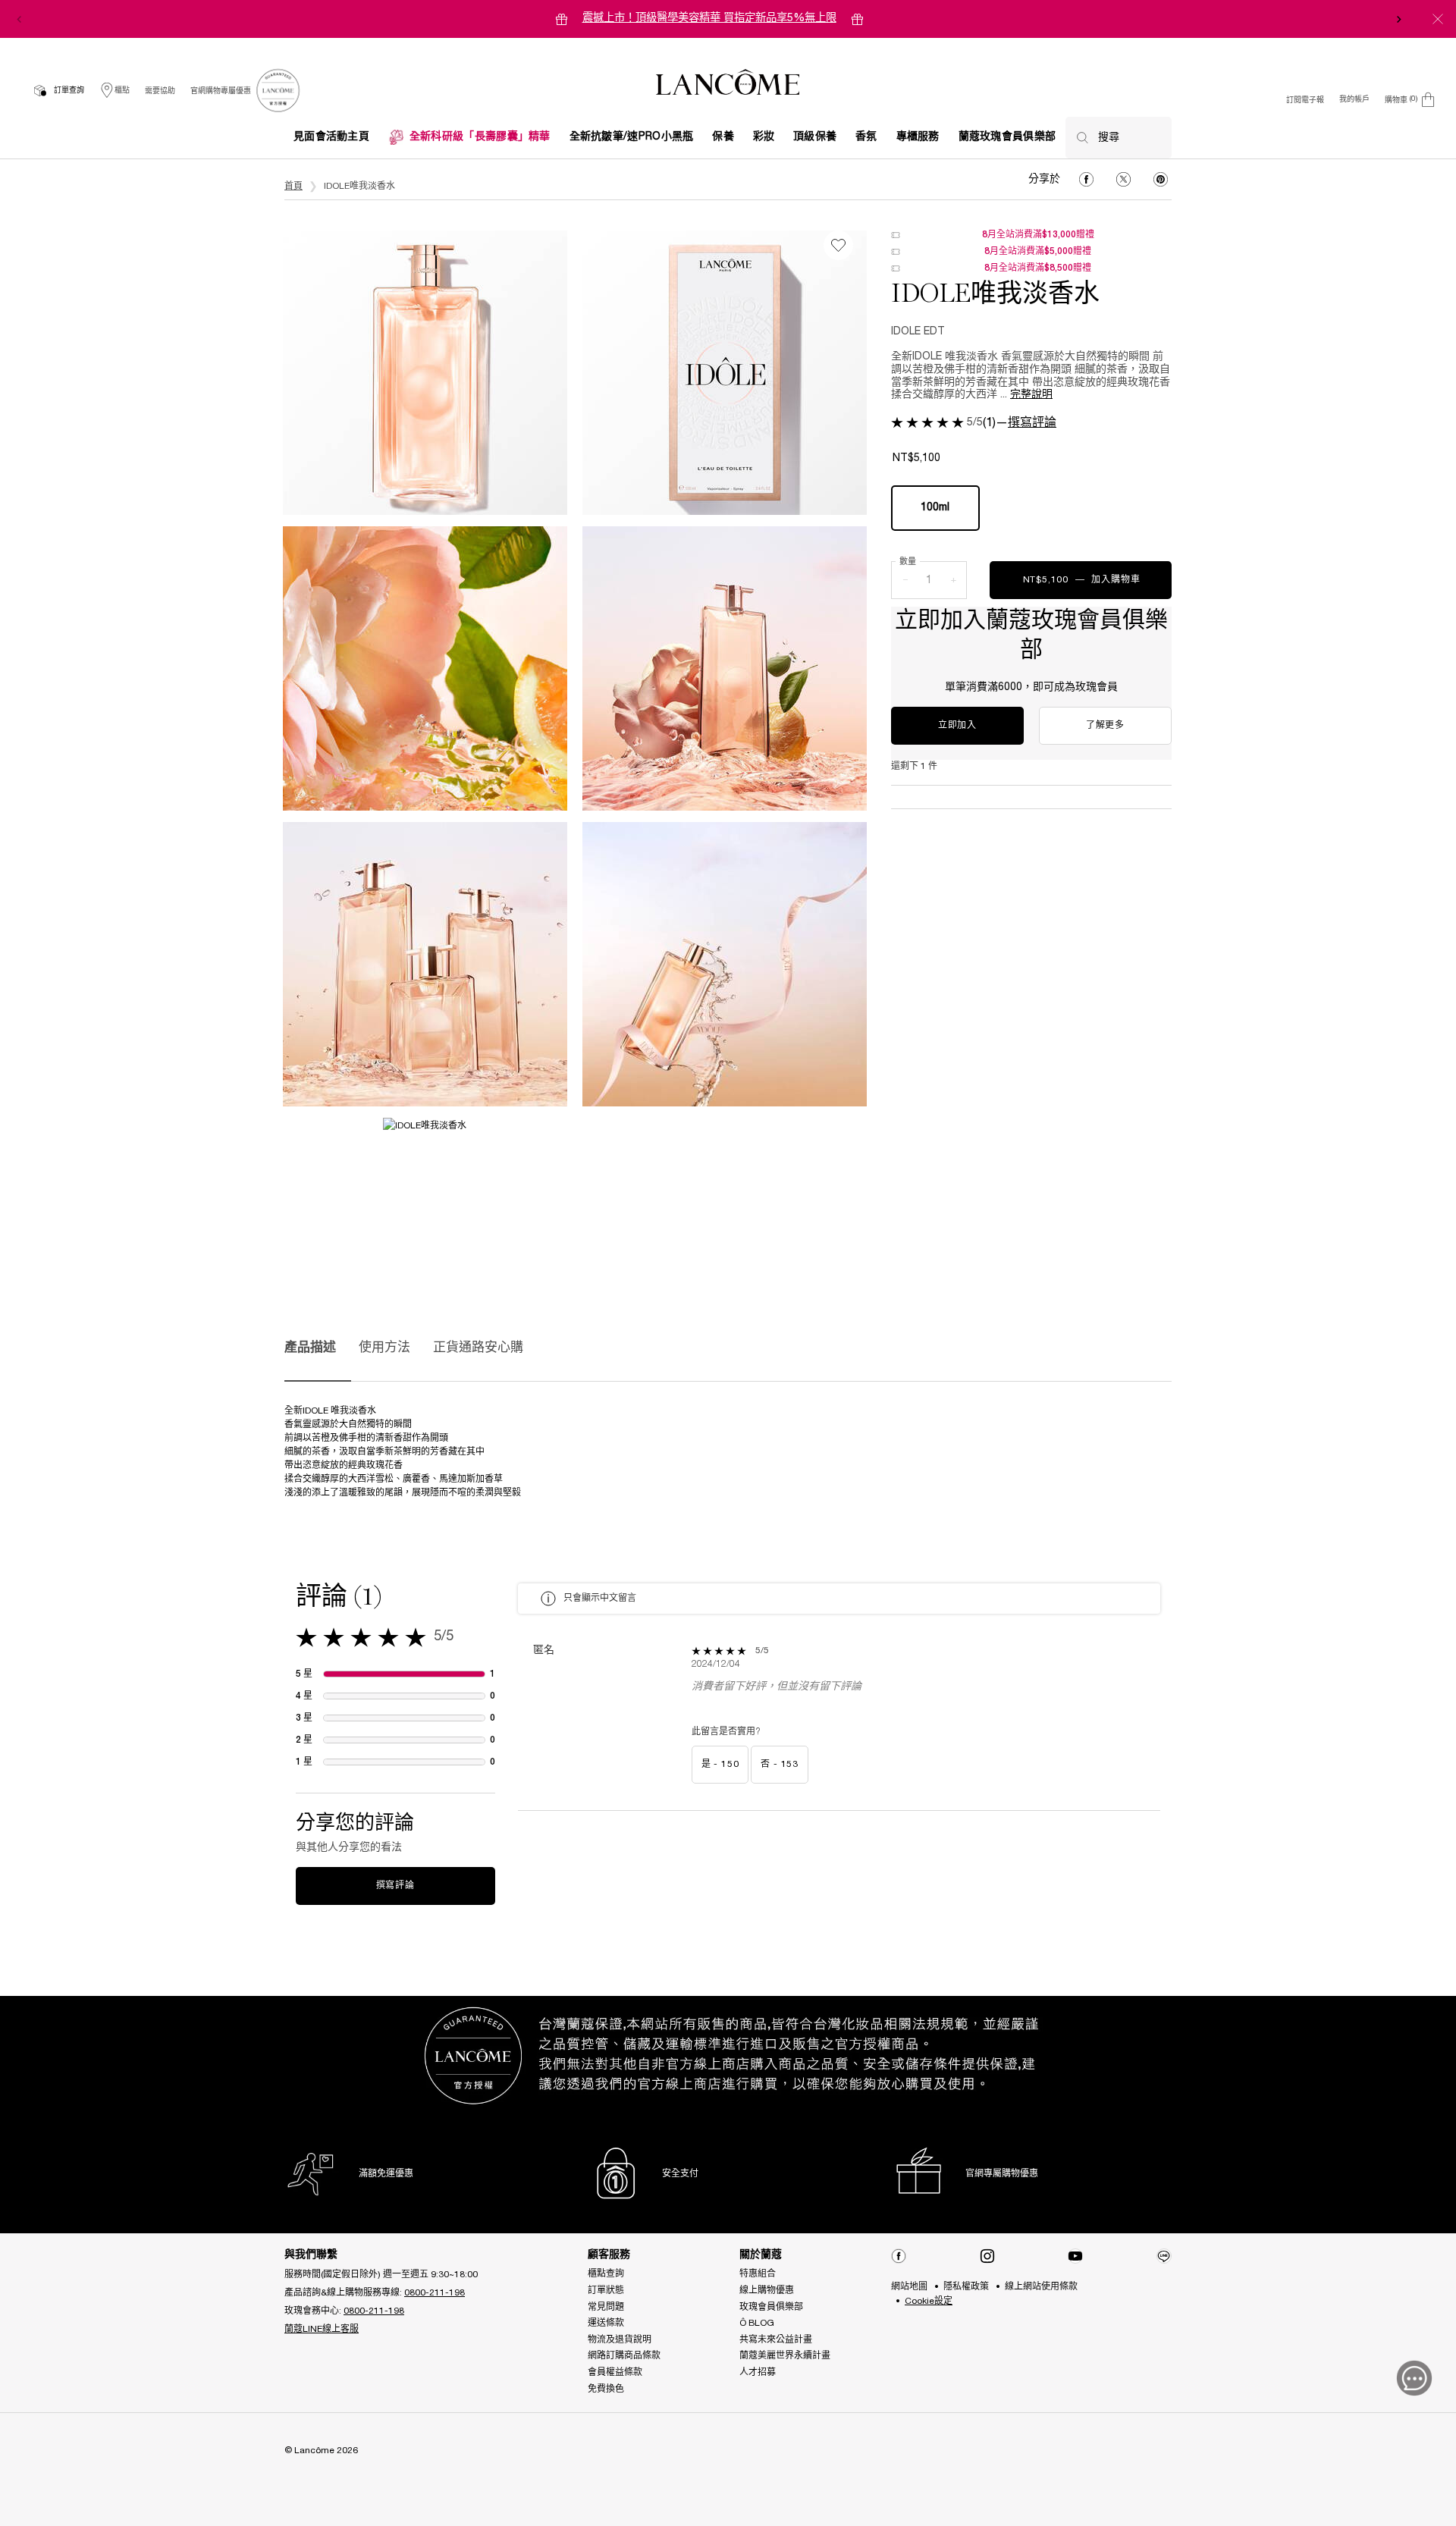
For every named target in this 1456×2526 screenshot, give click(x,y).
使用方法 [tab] (384, 1348)
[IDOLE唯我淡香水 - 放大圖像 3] (725, 668)
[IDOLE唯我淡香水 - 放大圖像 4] (425, 964)
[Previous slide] (19, 19)
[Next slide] (1399, 19)
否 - (780, 1764)
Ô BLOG (757, 2323)
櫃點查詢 (606, 2274)
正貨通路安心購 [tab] (478, 1348)
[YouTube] (1075, 2256)
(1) (989, 423)
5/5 (975, 423)
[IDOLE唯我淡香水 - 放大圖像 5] (725, 964)
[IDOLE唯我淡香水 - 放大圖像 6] (425, 1159)
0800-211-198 (435, 2293)
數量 (908, 562)
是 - (720, 1764)
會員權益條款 (615, 2372)
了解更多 (1105, 725)
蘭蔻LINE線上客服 (322, 2329)
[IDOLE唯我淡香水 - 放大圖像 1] (725, 373)
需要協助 (160, 91)
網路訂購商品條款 (624, 2356)
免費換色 (606, 2389)
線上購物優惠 (767, 2291)
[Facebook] (899, 2256)
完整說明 (1031, 395)
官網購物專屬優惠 (221, 91)
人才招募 (758, 2372)
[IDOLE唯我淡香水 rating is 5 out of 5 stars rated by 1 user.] (927, 422)
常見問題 (606, 2307)
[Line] (1164, 2256)
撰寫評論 (1032, 423)
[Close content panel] (1438, 19)
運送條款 (606, 2323)
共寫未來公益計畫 (776, 2340)
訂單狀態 (606, 2291)
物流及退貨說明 (620, 2340)
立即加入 (957, 725)
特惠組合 (758, 2274)
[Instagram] (987, 2256)
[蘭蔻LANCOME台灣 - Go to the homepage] (728, 84)
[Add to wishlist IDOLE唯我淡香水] (838, 245)
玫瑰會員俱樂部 (771, 2307)
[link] (278, 91)
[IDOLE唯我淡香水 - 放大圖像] (425, 373)
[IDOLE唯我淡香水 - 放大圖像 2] (425, 668)
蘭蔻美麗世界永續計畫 (785, 2356)
